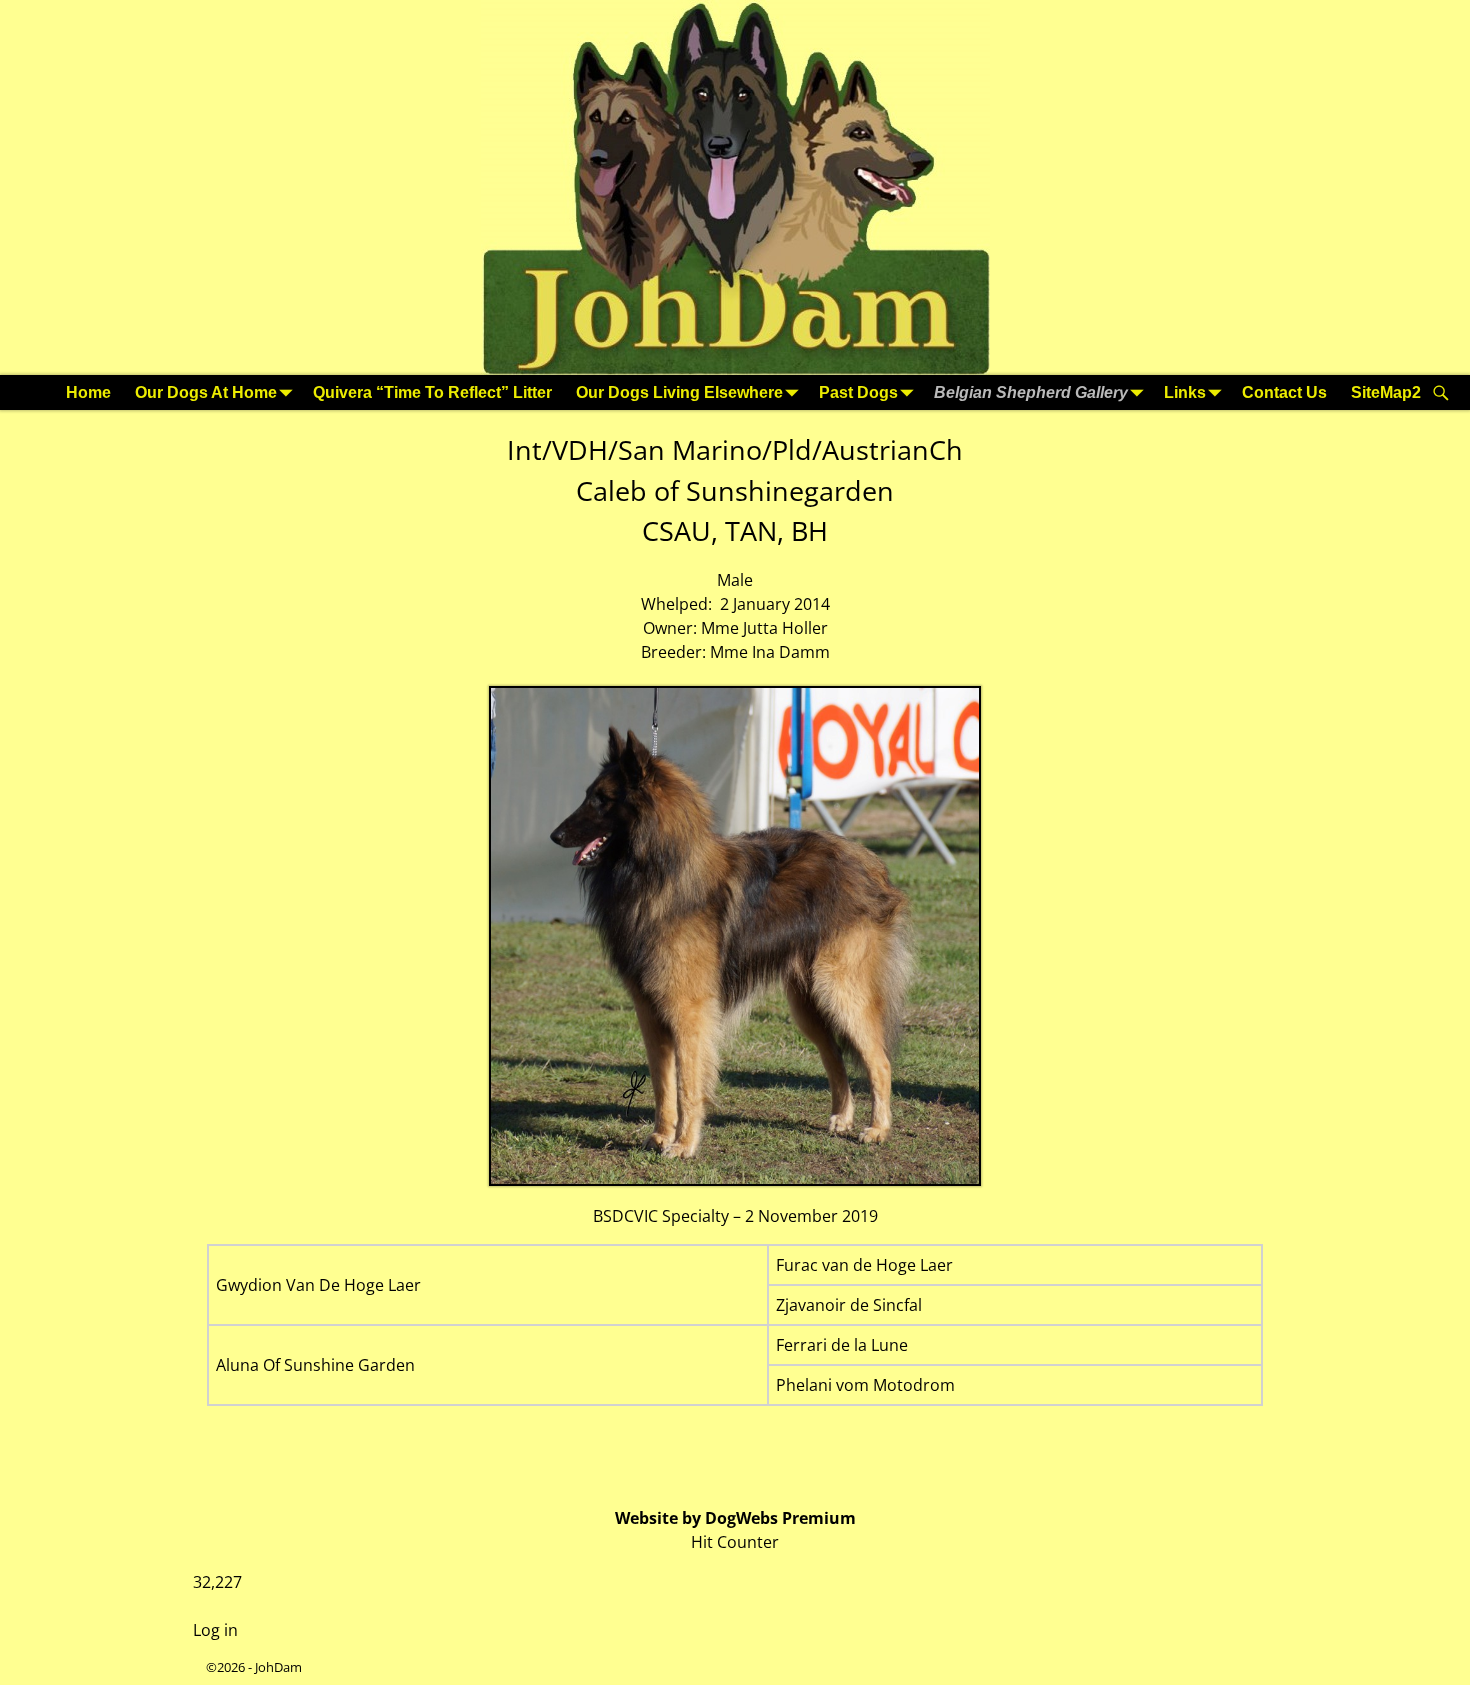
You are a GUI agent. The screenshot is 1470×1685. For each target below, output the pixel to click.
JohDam (278, 1667)
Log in (215, 1630)
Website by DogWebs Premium (735, 1518)
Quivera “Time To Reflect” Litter (432, 392)
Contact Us (1284, 392)
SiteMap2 (1386, 392)
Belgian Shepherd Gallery (1031, 392)
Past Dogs (858, 392)
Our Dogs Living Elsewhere (679, 392)
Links (1185, 392)
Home (88, 392)
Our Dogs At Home (206, 392)
